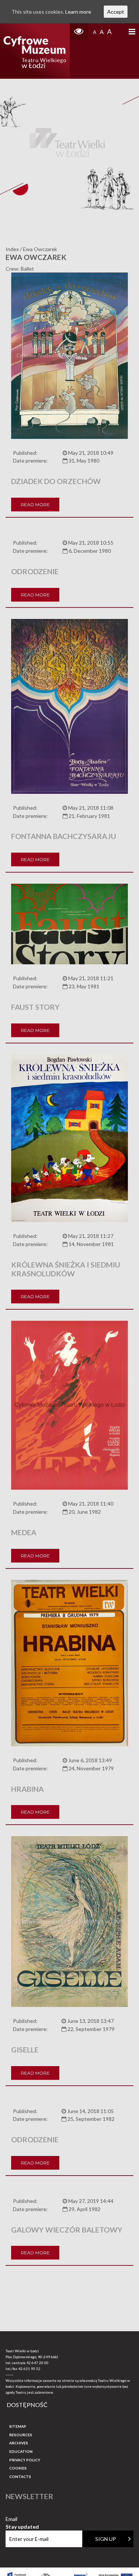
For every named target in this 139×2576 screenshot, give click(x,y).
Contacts (20, 2477)
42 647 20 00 (37, 2363)
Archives (19, 2443)
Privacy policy (25, 2460)
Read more (35, 505)
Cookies (18, 2468)
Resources (21, 2435)
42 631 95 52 (29, 2369)
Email (22, 2519)
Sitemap (18, 2426)
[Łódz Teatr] (35, 51)
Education (21, 2451)
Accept (116, 12)
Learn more (78, 12)
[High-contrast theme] (79, 32)
